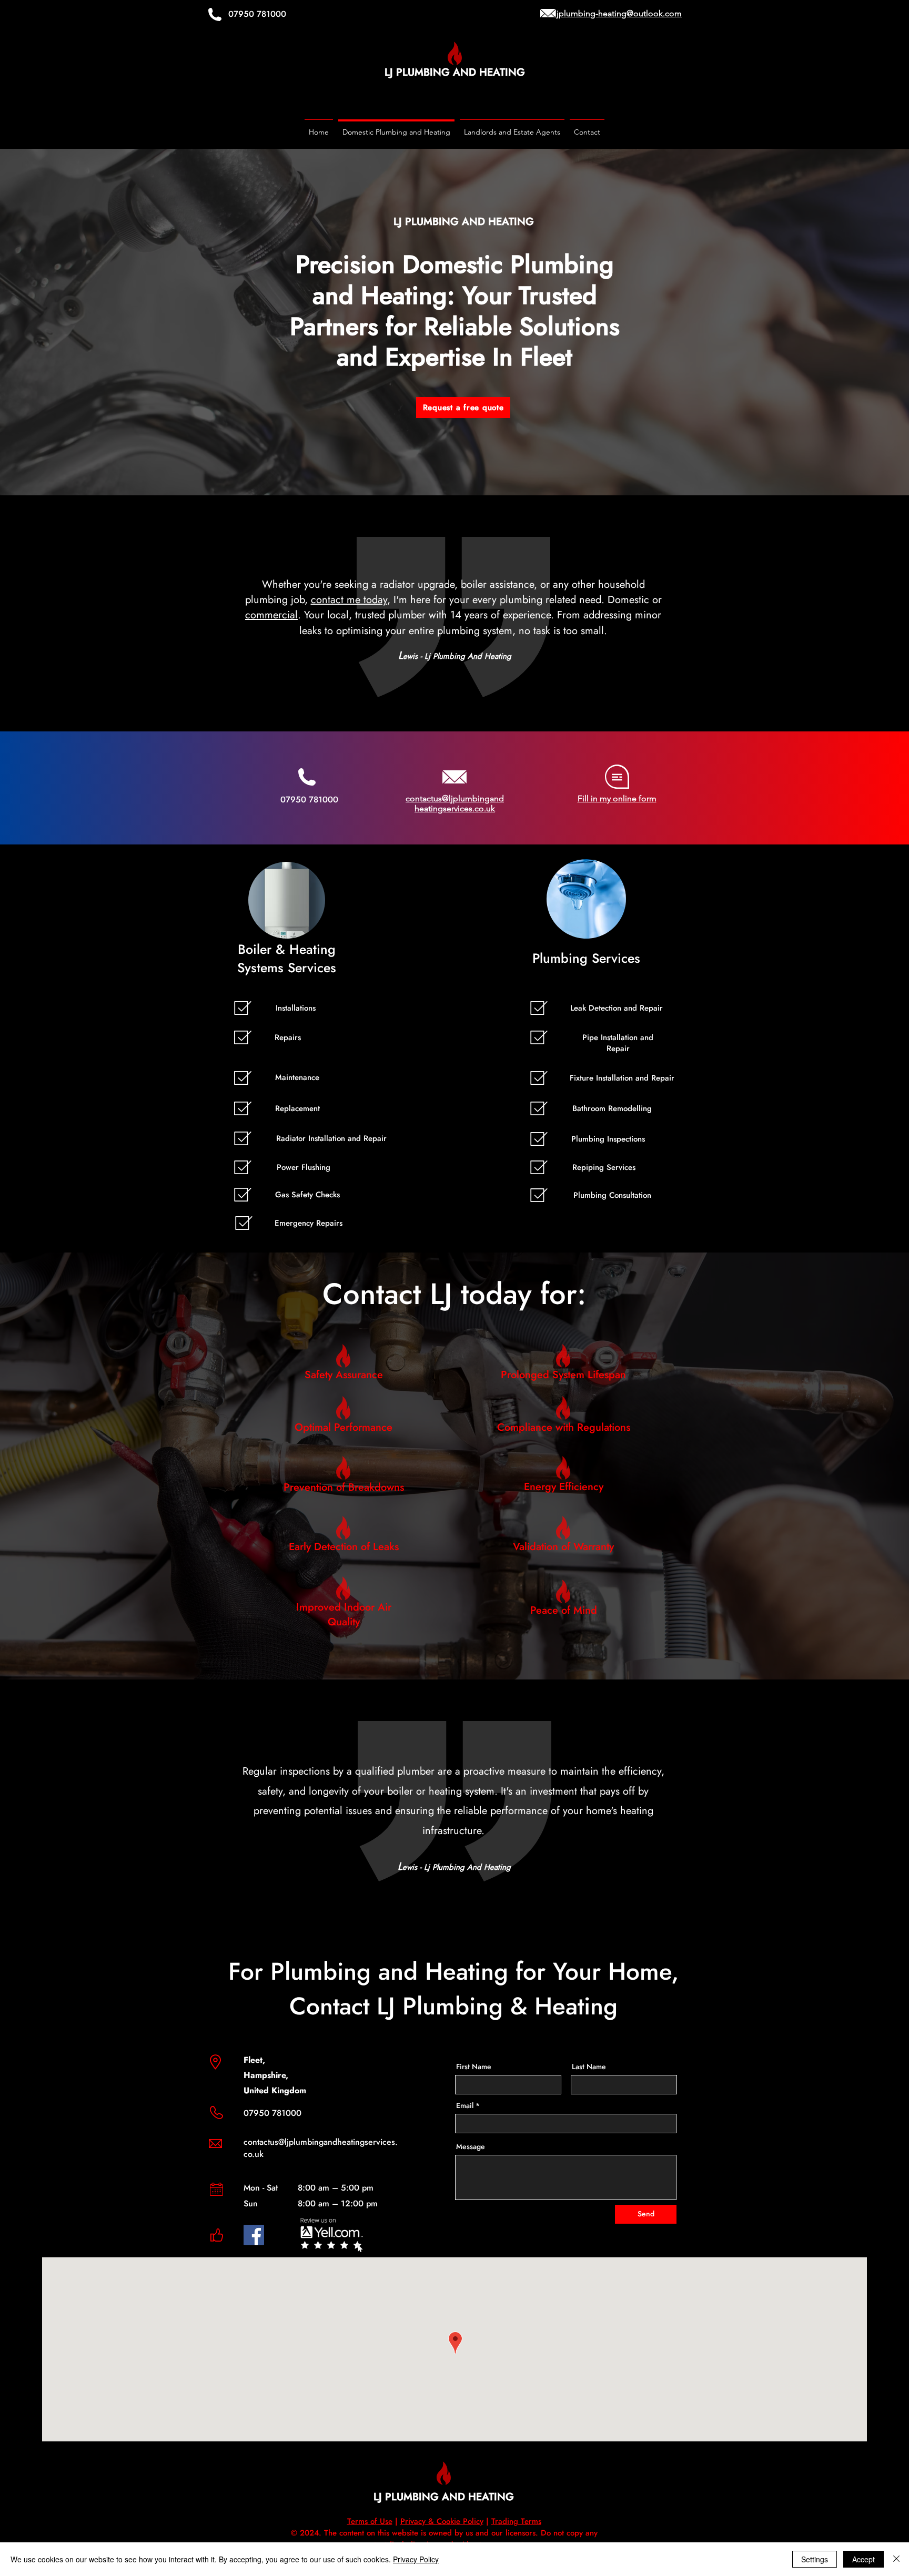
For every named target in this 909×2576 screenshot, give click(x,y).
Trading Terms (516, 2521)
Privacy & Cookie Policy (442, 2521)
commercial (271, 615)
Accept (863, 2559)
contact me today (349, 600)
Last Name (589, 2066)
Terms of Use (370, 2521)
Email (465, 2105)
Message (471, 2146)
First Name (474, 2066)
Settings (815, 2559)
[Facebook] (254, 2235)
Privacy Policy (416, 2559)
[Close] (896, 2559)
